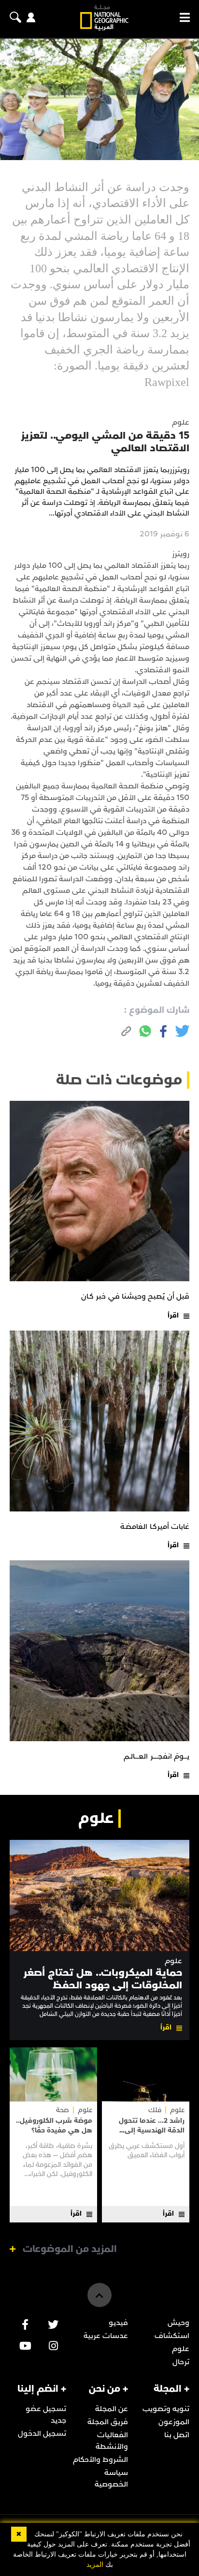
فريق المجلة (108, 2422)
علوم (173, 1961)
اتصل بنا (177, 2435)
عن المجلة (112, 2409)
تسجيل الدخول (42, 2433)
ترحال (181, 2362)
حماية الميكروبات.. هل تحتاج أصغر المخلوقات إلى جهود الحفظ (103, 1979)
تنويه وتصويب (166, 2409)
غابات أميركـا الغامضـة (155, 1526)
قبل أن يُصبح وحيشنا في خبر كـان (135, 1296)
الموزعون (174, 2422)
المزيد (95, 2565)
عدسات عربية (106, 2336)
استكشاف (172, 2336)
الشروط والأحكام (100, 2459)
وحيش (178, 2323)
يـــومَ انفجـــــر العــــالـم (156, 1756)
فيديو (118, 2323)
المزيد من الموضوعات (70, 2249)
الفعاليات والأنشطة (112, 2441)
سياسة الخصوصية (111, 2478)
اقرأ (173, 1315)
